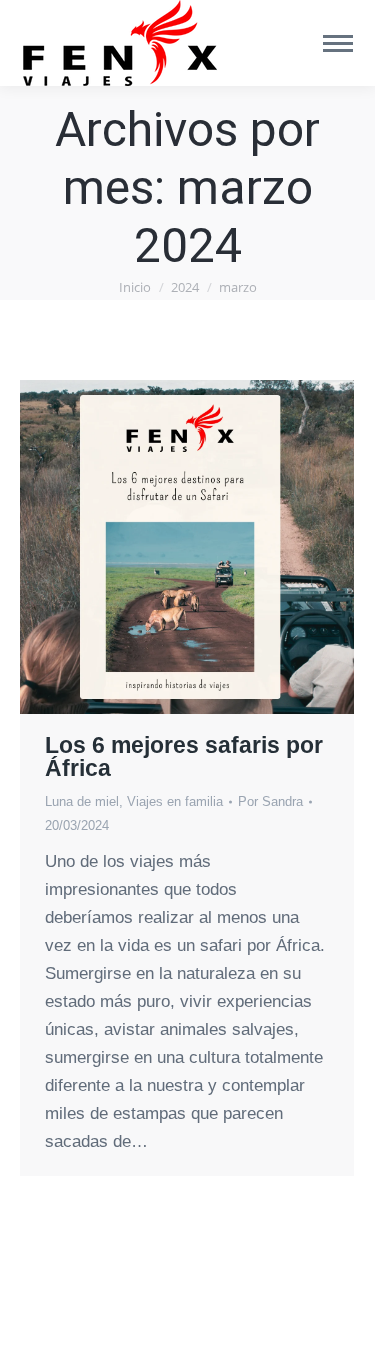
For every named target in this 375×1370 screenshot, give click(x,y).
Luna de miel (82, 801)
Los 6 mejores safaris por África (184, 756)
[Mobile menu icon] (338, 43)
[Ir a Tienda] (345, 1340)
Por (270, 801)
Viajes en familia (175, 801)
